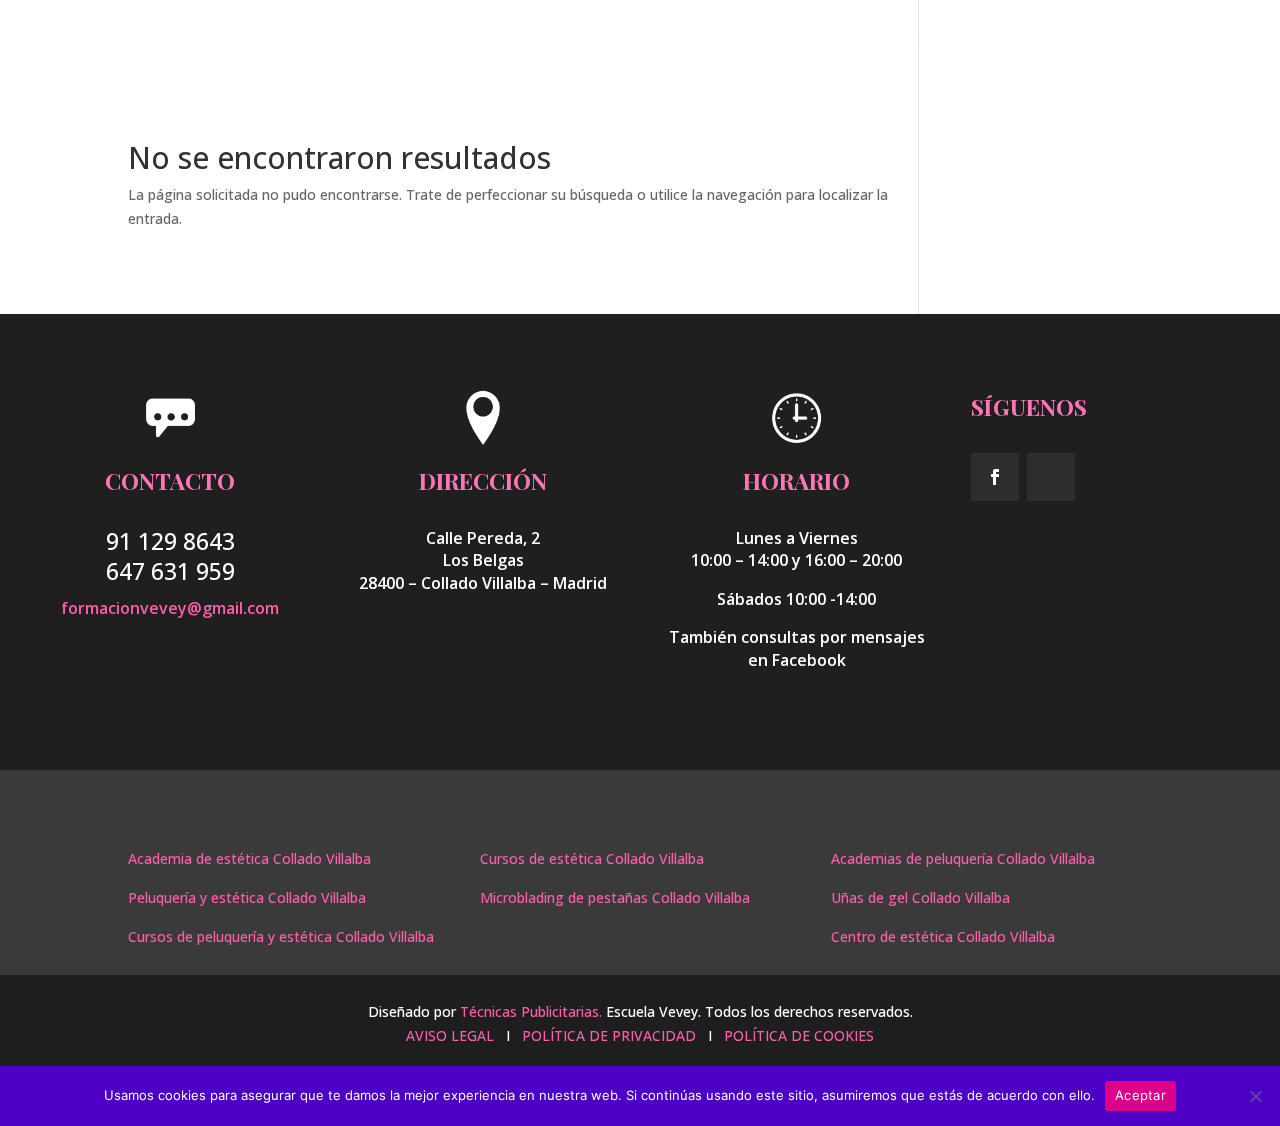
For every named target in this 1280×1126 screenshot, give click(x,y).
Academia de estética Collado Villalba (249, 858)
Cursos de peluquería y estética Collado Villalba (281, 936)
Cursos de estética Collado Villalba (592, 858)
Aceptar (1140, 1095)
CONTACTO (1211, 44)
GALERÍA (1122, 44)
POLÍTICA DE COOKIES (799, 1035)
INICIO (584, 44)
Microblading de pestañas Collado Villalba (615, 897)
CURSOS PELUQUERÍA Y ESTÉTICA (735, 44)
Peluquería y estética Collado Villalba (247, 897)
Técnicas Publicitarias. (531, 1011)
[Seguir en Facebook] (995, 477)
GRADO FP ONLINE (923, 44)
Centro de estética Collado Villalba (943, 936)
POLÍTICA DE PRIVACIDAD (609, 1035)
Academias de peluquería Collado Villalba (963, 858)
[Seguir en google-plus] (1051, 477)
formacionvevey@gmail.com (170, 608)
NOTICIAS (1038, 44)
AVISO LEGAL (452, 1035)
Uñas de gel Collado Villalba (920, 897)
